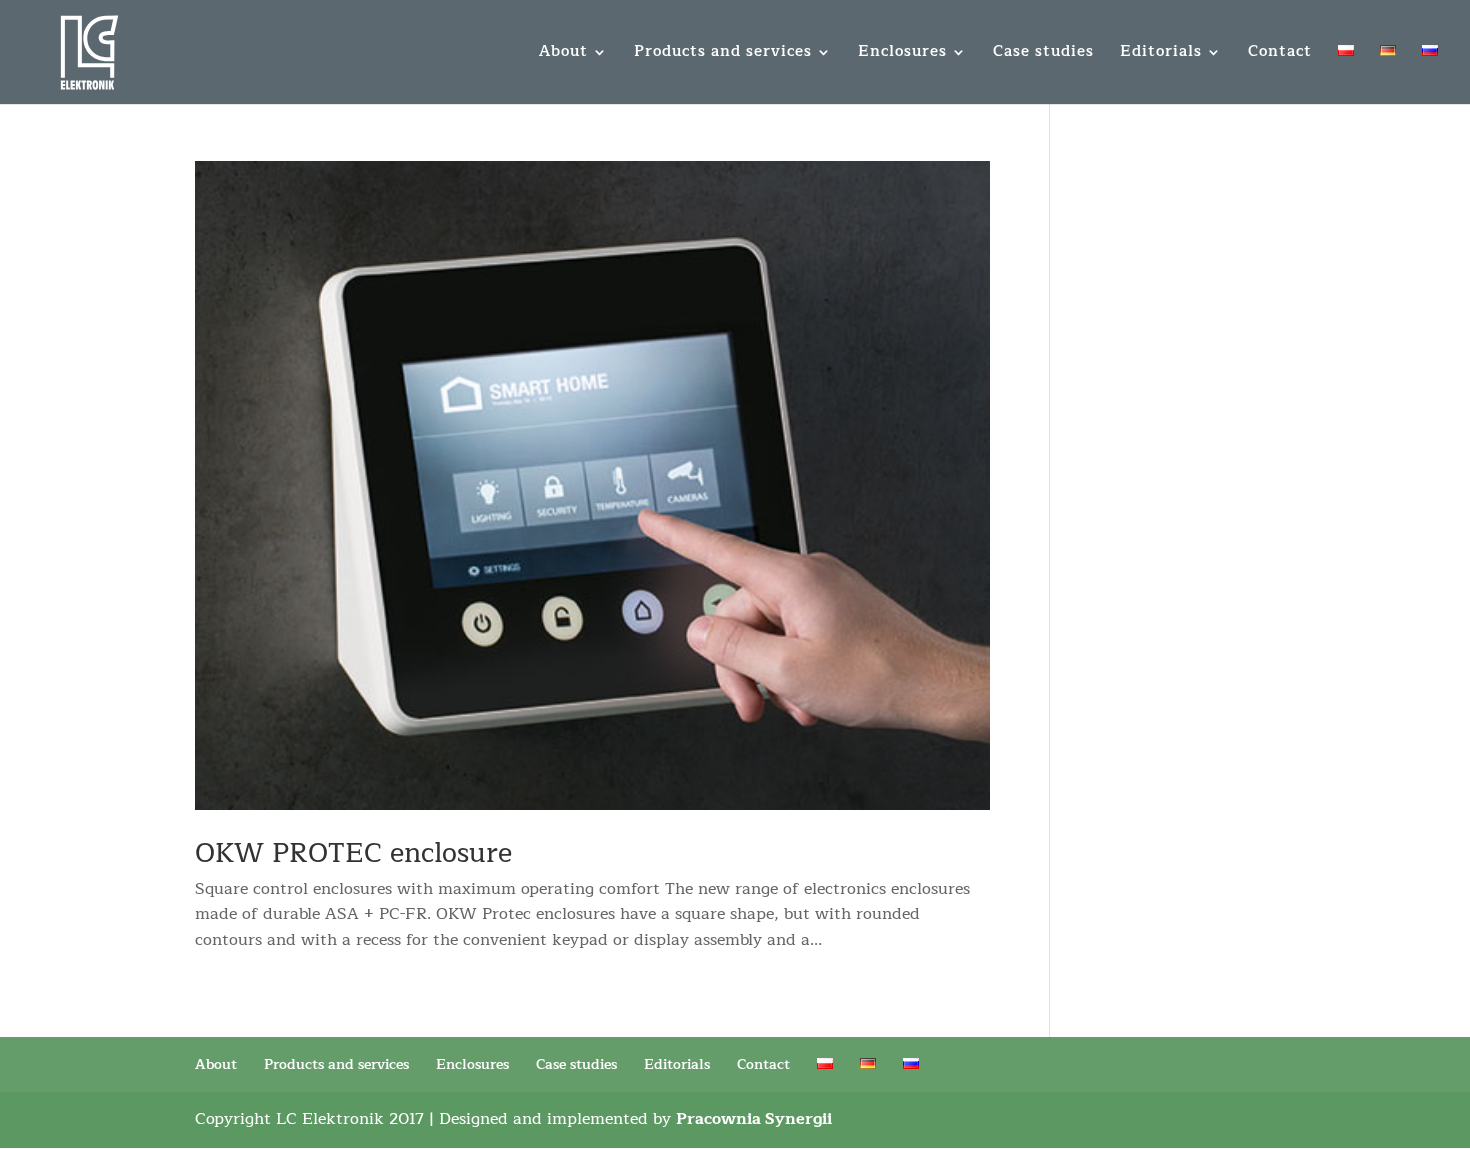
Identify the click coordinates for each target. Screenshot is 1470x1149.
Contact (1280, 54)
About (563, 54)
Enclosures (902, 54)
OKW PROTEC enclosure (353, 853)
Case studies (1043, 54)
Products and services (723, 54)
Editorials (1161, 54)
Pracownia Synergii (754, 1119)
